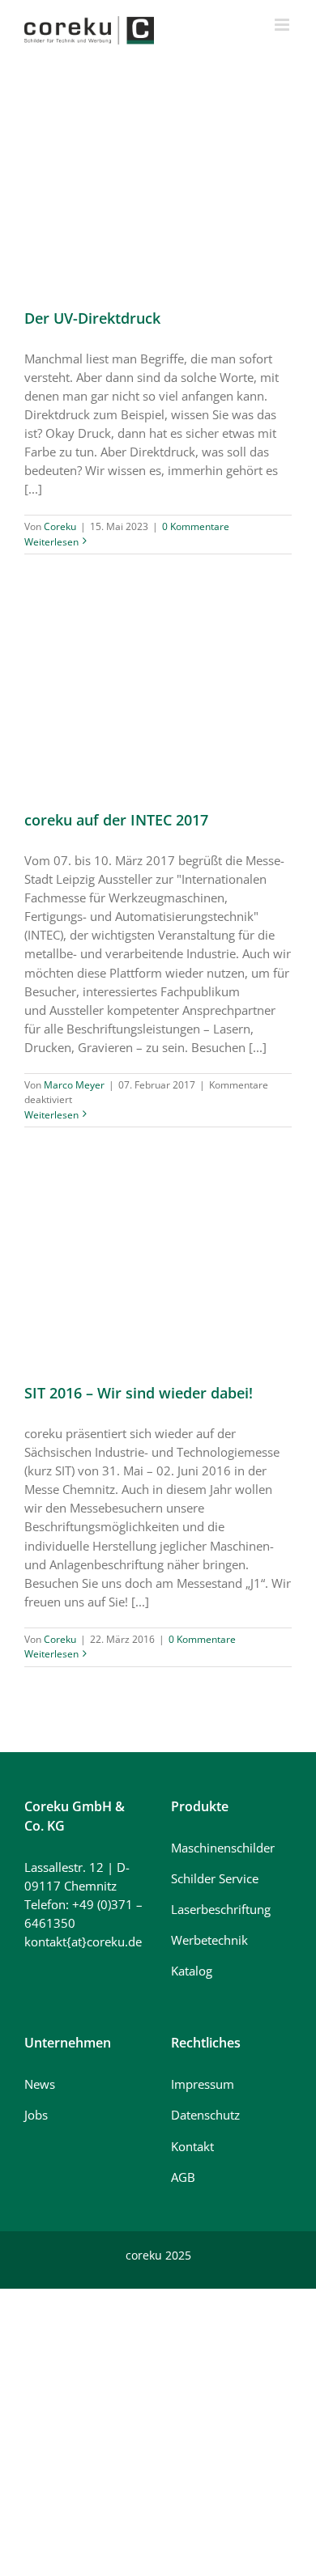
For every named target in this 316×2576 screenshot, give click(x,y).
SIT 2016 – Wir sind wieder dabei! (139, 1393)
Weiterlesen (51, 542)
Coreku (60, 526)
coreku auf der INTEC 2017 (116, 820)
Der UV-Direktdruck (92, 318)
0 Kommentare (196, 526)
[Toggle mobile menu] (283, 25)
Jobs (36, 2115)
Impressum (203, 2084)
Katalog (192, 1971)
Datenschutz (205, 2115)
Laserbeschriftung (221, 1909)
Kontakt (192, 2146)
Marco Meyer (74, 1085)
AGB (183, 2177)
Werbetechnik (209, 1940)
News (40, 2084)
